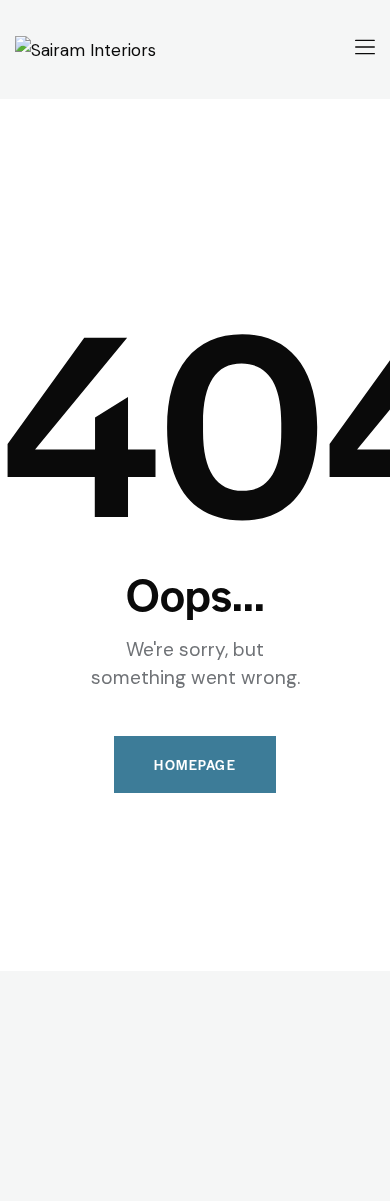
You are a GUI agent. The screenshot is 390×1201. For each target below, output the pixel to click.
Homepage (195, 764)
